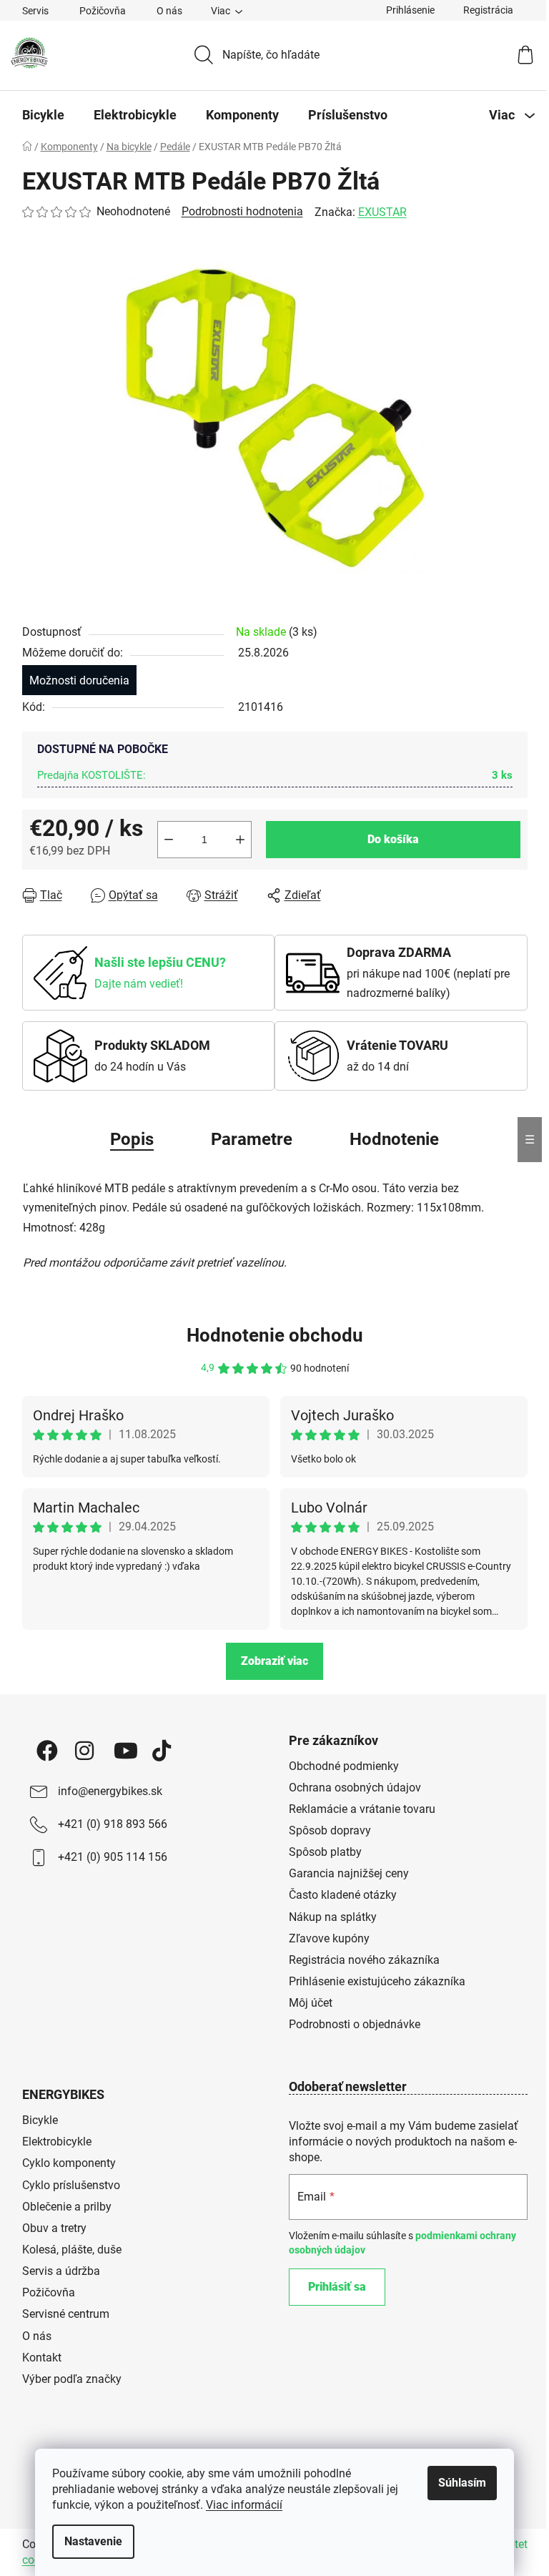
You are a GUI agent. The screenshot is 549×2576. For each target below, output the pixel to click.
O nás (169, 11)
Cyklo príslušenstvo (71, 2185)
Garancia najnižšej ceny (349, 1873)
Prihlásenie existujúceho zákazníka (377, 1981)
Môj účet (311, 2003)
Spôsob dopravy (330, 1830)
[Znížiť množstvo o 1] (169, 840)
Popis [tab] (132, 1139)
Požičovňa (103, 11)
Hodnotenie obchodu (275, 1335)
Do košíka (393, 839)
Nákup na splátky (333, 1917)
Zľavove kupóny (329, 1938)
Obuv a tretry (54, 2228)
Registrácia (488, 10)
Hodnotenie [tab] (394, 1139)
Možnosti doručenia (79, 680)
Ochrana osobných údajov (355, 1788)
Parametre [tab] (252, 1139)
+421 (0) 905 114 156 (113, 1857)
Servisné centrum (66, 2314)
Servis (35, 11)
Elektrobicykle (57, 2142)
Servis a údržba (61, 2271)
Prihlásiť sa (337, 2287)
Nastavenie (93, 2541)
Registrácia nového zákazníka (364, 1960)
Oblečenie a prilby (67, 2207)
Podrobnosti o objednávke (355, 2024)
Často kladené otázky (343, 1895)
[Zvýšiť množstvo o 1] (240, 840)
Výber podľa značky (72, 2379)
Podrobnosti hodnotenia (242, 211)
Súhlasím (462, 2483)
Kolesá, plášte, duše (72, 2250)
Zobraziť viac (274, 1661)
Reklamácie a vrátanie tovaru (362, 1809)
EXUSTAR (382, 212)
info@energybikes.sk (110, 1791)
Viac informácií (244, 2505)
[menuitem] (43, 115)
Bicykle (40, 2120)
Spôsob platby (325, 1852)
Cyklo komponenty (69, 2163)
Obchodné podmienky (344, 1766)
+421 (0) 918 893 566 (113, 1824)
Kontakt (42, 2358)
